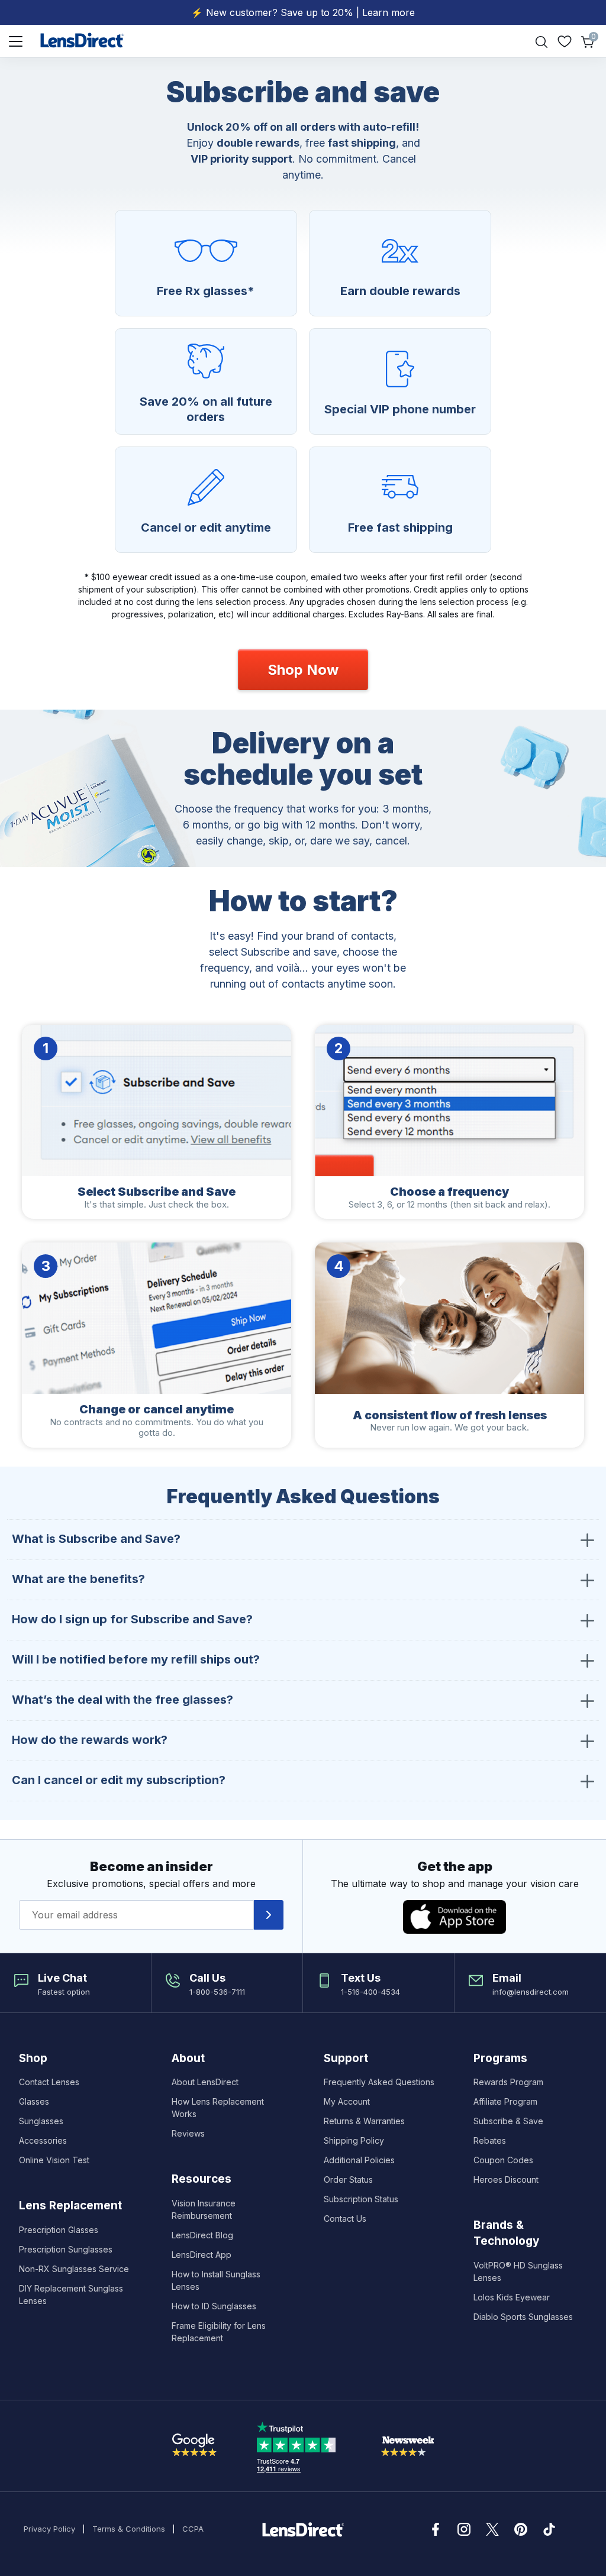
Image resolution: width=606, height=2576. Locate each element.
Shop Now (303, 670)
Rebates (490, 2140)
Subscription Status (361, 2199)
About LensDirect (205, 2082)
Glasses (34, 2101)
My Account (347, 2101)
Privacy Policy (49, 2529)
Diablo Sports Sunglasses (523, 2317)
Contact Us (345, 2219)
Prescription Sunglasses (66, 2249)
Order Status (348, 2179)
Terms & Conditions (129, 2529)
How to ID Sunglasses (214, 2306)
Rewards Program (508, 2082)
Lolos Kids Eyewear (512, 2297)
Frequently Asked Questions (379, 2082)
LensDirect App (202, 2255)
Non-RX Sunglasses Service (74, 2269)
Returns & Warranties (364, 2121)
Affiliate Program (505, 2101)
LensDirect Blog (202, 2235)
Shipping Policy (354, 2140)
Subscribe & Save (508, 2121)
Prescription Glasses (59, 2230)
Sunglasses (41, 2121)
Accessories (43, 2140)
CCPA (193, 2529)
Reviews (188, 2133)
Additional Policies (359, 2160)
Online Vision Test (54, 2160)
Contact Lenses (49, 2082)
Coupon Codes (503, 2160)
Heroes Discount (506, 2179)
